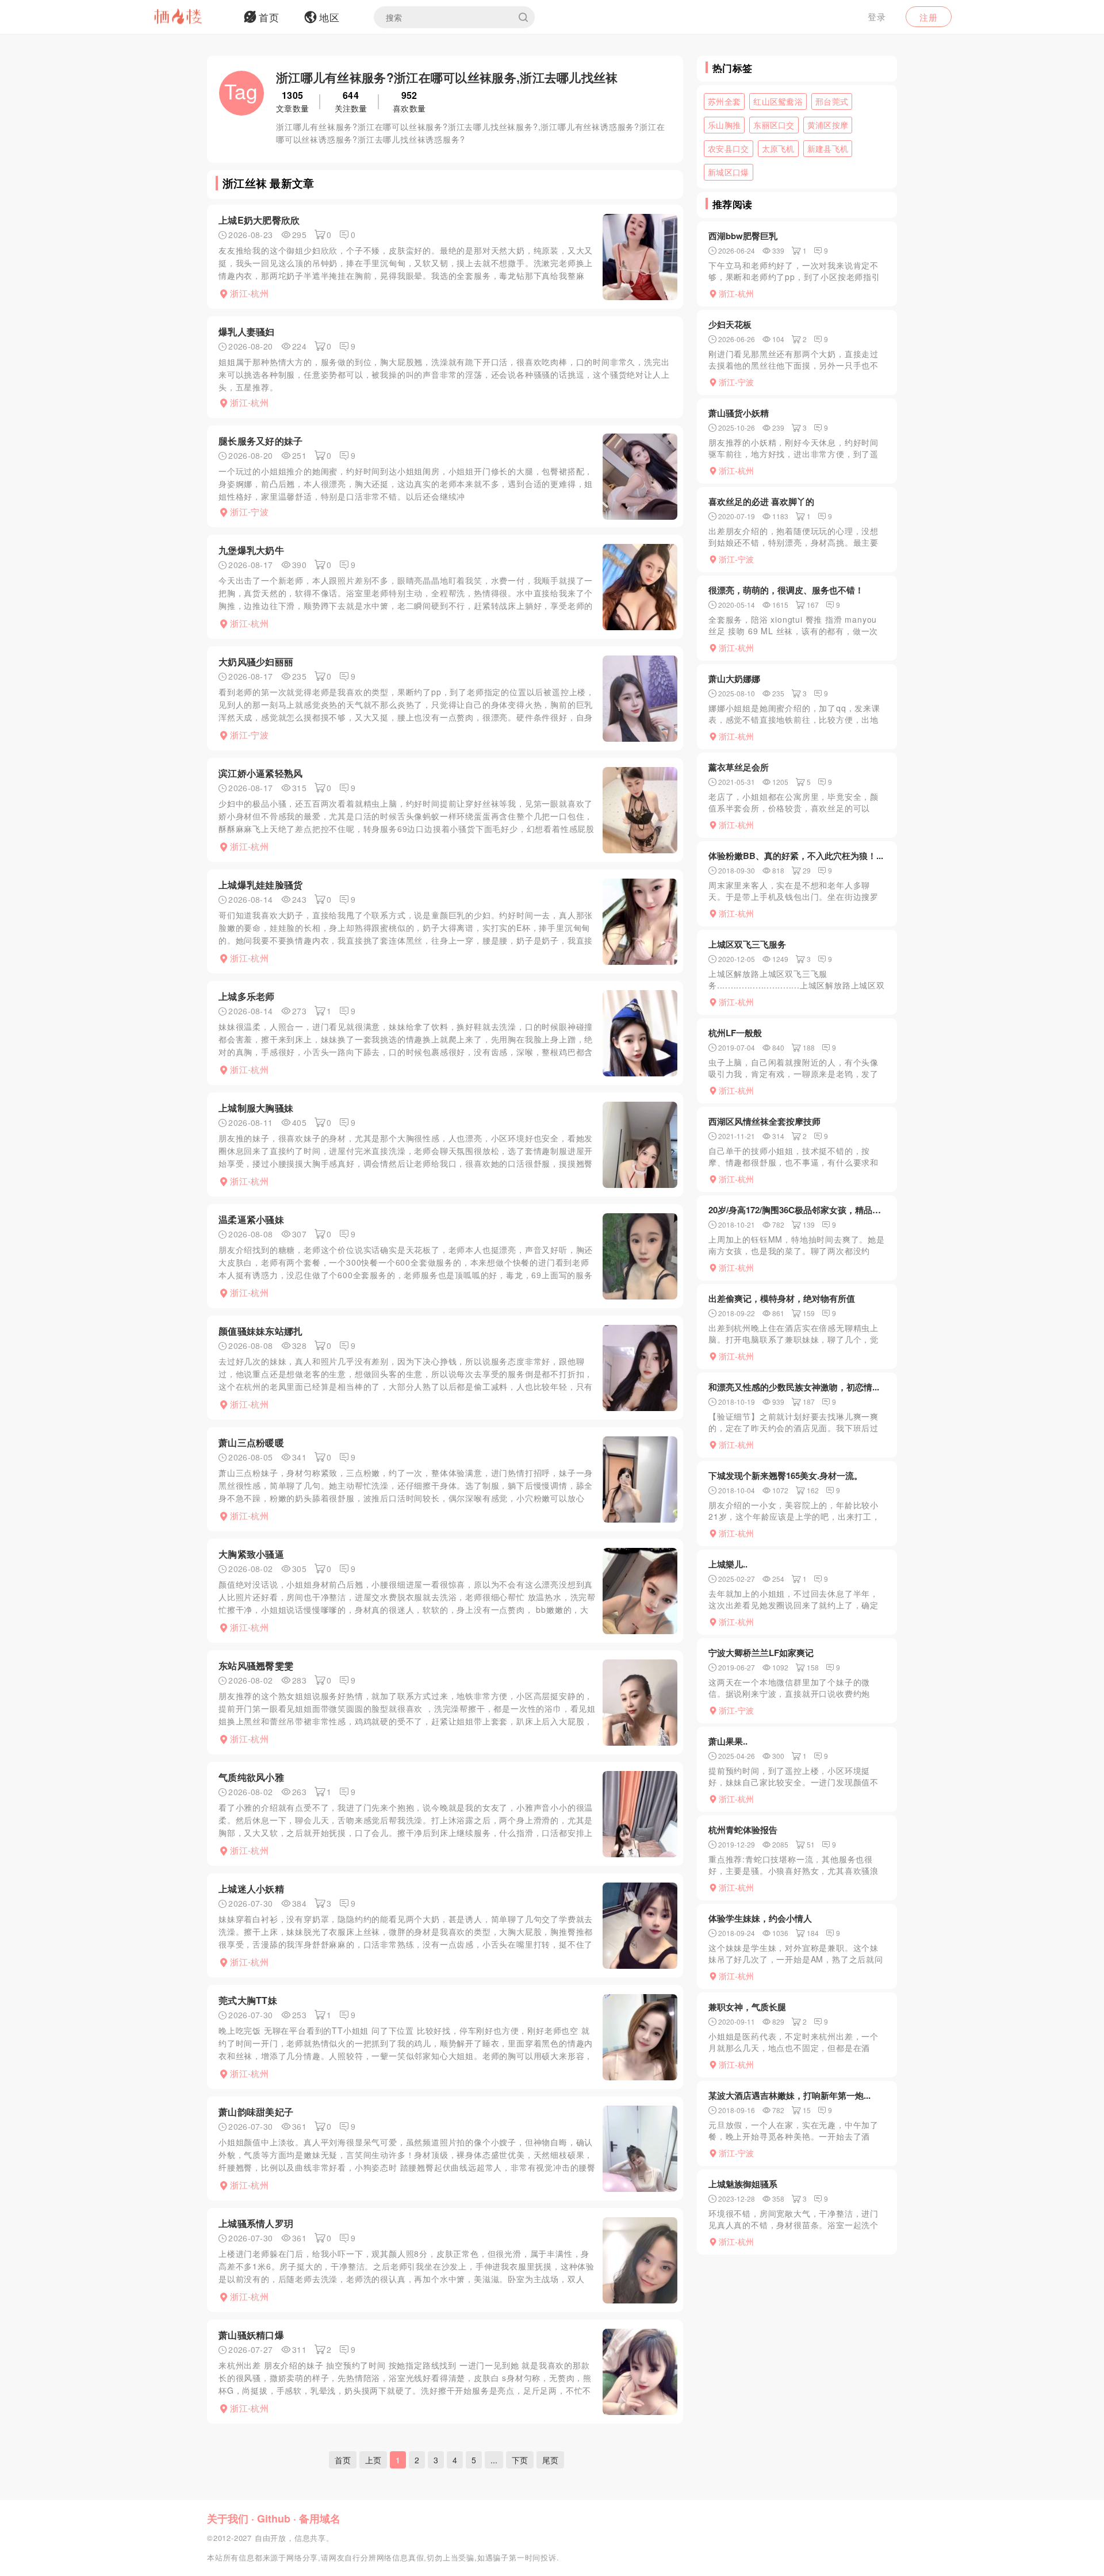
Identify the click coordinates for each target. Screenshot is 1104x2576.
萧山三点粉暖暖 (251, 1442)
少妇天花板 (730, 324)
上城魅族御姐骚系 (743, 2184)
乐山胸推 (724, 125)
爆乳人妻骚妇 (247, 331)
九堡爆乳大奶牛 (251, 550)
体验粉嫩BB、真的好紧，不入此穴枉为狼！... (796, 856)
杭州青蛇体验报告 (743, 1830)
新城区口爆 (729, 172)
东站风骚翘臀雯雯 (256, 1665)
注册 (929, 17)
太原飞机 (778, 148)
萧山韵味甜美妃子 (256, 2112)
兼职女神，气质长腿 (747, 2007)
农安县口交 (729, 148)
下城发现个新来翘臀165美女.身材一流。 (785, 1475)
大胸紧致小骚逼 (251, 1554)
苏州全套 (724, 101)
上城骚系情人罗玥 (256, 2223)
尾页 (550, 2460)
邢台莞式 (832, 101)
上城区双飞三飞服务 (747, 944)
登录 (877, 16)
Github (274, 2518)
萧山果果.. (728, 1741)
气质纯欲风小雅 (251, 1777)
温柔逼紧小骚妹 (251, 1219)
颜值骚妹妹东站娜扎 (261, 1331)
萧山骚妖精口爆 (251, 2335)
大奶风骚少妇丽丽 (256, 662)
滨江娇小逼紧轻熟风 (261, 773)
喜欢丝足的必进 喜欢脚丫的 (761, 501)
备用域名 (320, 2518)
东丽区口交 (774, 125)
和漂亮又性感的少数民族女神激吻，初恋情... (794, 1387)
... (494, 2460)
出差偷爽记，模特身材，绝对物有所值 (782, 1298)
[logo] (193, 17)
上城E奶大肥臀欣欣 (259, 220)
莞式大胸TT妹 (248, 2000)
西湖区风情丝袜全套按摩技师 (764, 1121)
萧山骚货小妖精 (739, 413)
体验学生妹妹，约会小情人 (760, 1918)
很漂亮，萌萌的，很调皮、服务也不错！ (786, 590)
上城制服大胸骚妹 (256, 1108)
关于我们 (228, 2518)
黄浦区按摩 (828, 125)
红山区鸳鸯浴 (778, 101)
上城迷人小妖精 (251, 1889)
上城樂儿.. (728, 1564)
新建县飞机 (828, 148)
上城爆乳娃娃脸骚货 (261, 885)
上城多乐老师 (247, 996)
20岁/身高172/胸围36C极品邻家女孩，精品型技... (797, 1210)
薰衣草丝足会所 (739, 767)
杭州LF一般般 (735, 1033)
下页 (520, 2460)
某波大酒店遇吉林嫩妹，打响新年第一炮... (789, 2095)
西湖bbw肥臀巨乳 (743, 236)
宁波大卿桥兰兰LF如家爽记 (761, 1653)
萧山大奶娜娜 (734, 678)
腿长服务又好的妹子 (261, 441)
